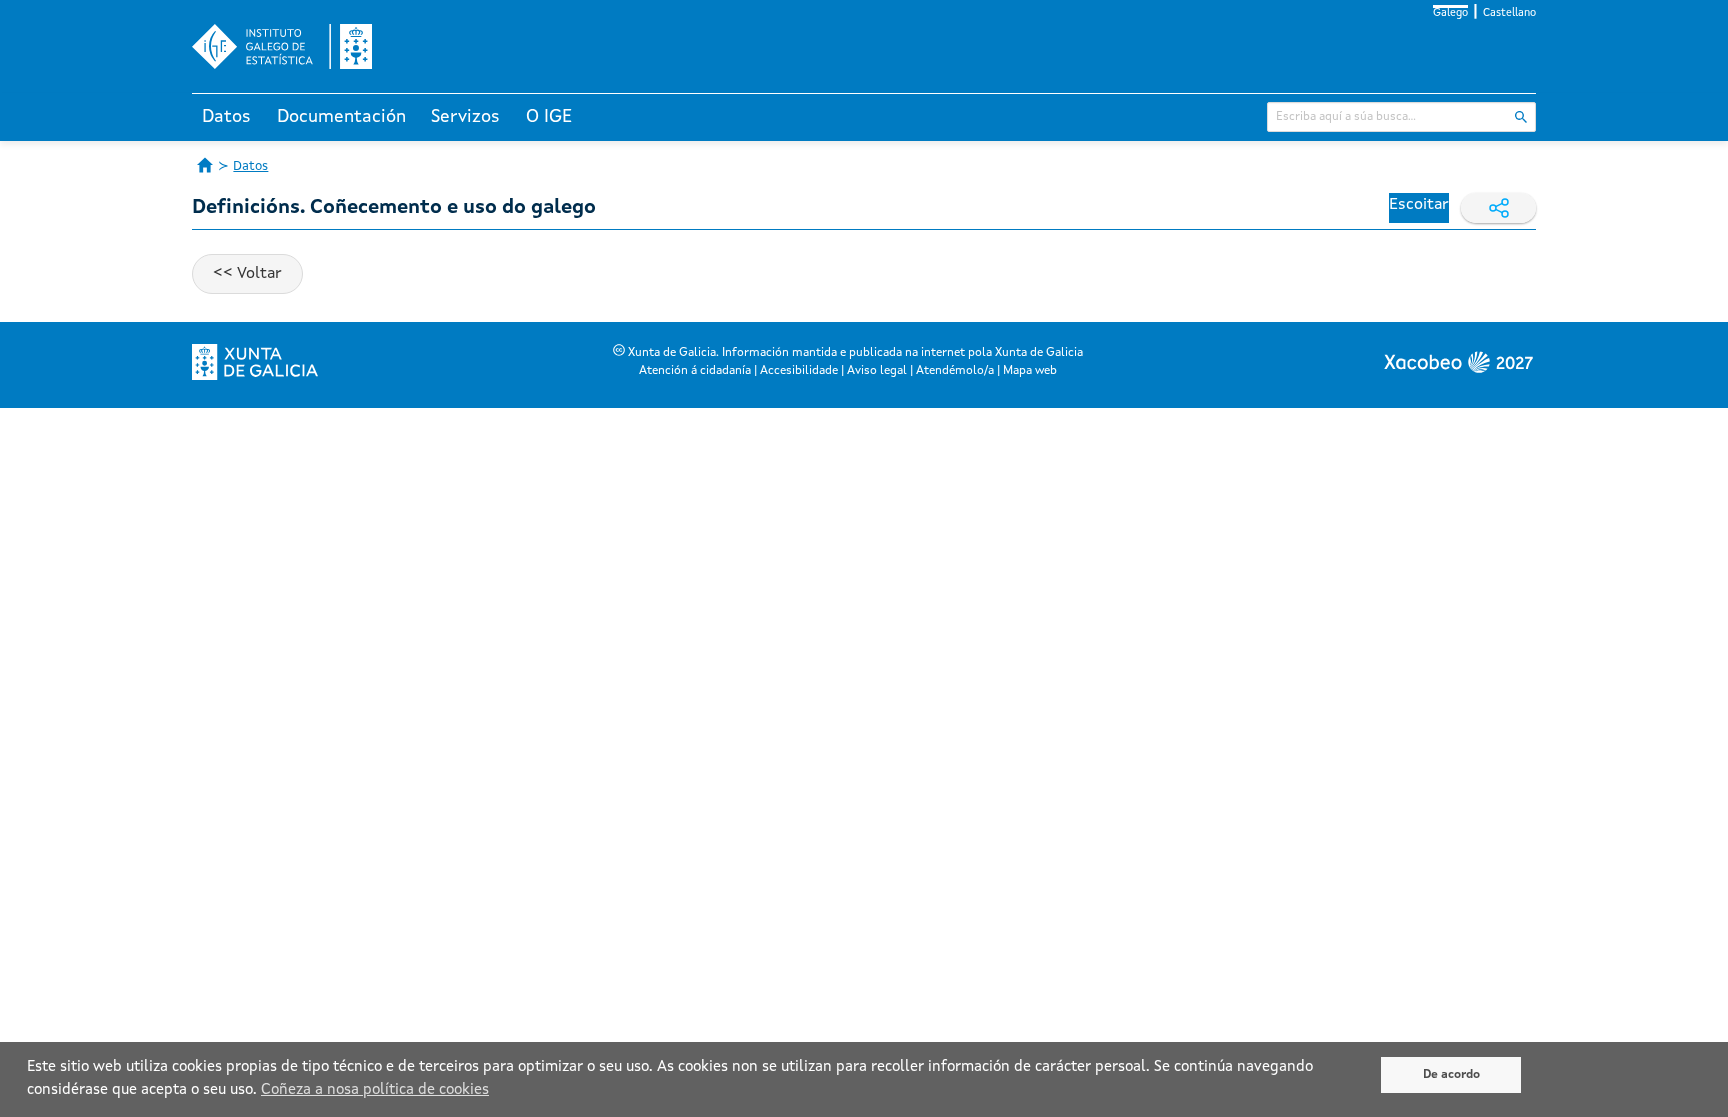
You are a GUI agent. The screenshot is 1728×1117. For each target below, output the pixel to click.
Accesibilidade (799, 371)
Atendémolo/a (955, 371)
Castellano (1509, 13)
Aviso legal (877, 371)
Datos (226, 117)
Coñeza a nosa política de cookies (375, 1090)
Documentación (341, 117)
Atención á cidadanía (695, 371)
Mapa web (1030, 371)
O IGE (549, 117)
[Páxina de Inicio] (205, 165)
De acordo (1451, 1075)
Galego (1450, 13)
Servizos (465, 117)
